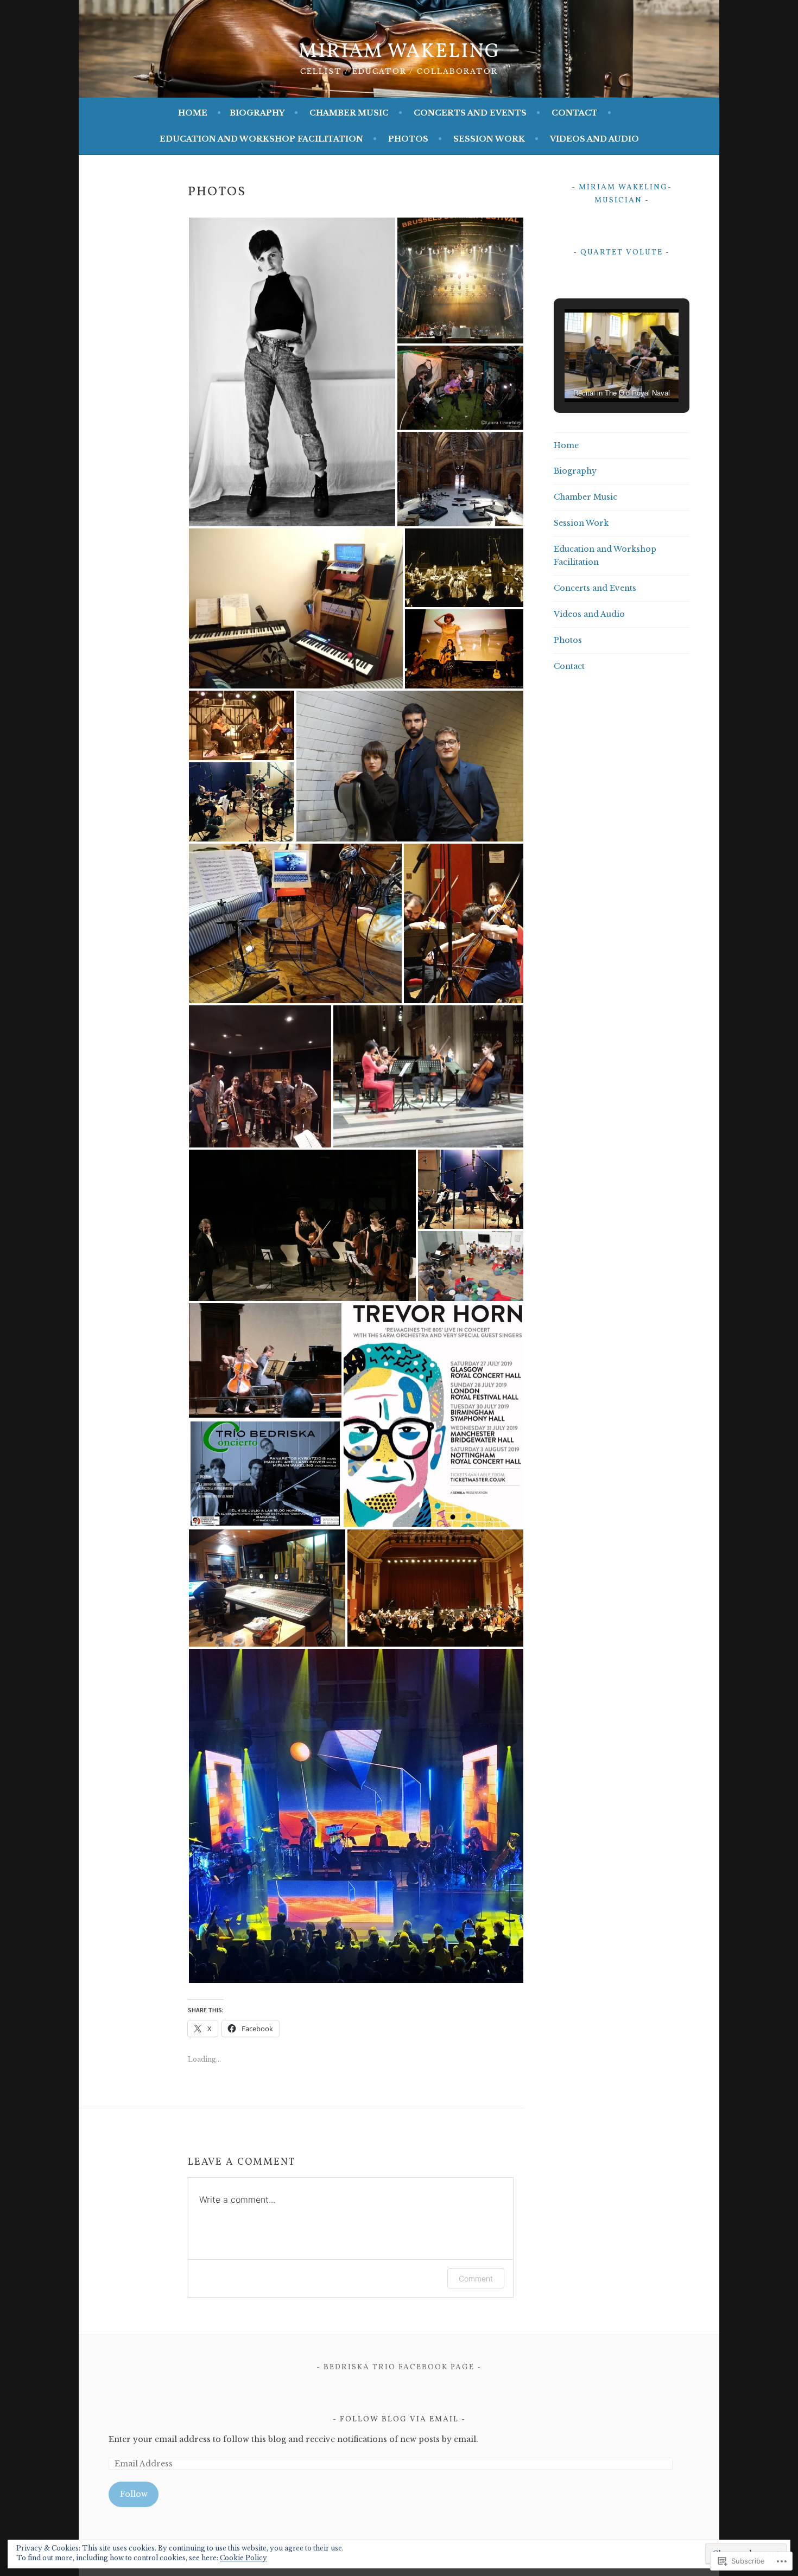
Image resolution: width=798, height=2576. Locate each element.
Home (193, 113)
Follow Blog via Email (399, 2419)
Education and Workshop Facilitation (261, 139)
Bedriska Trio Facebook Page (399, 2367)
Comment (476, 2278)
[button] (292, 372)
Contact (575, 113)
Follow (134, 2494)
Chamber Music (349, 113)
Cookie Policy (243, 2558)
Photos (408, 139)
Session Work (489, 139)
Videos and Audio (594, 139)
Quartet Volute (622, 253)
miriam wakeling (399, 52)
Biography (257, 113)
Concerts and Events (470, 113)
